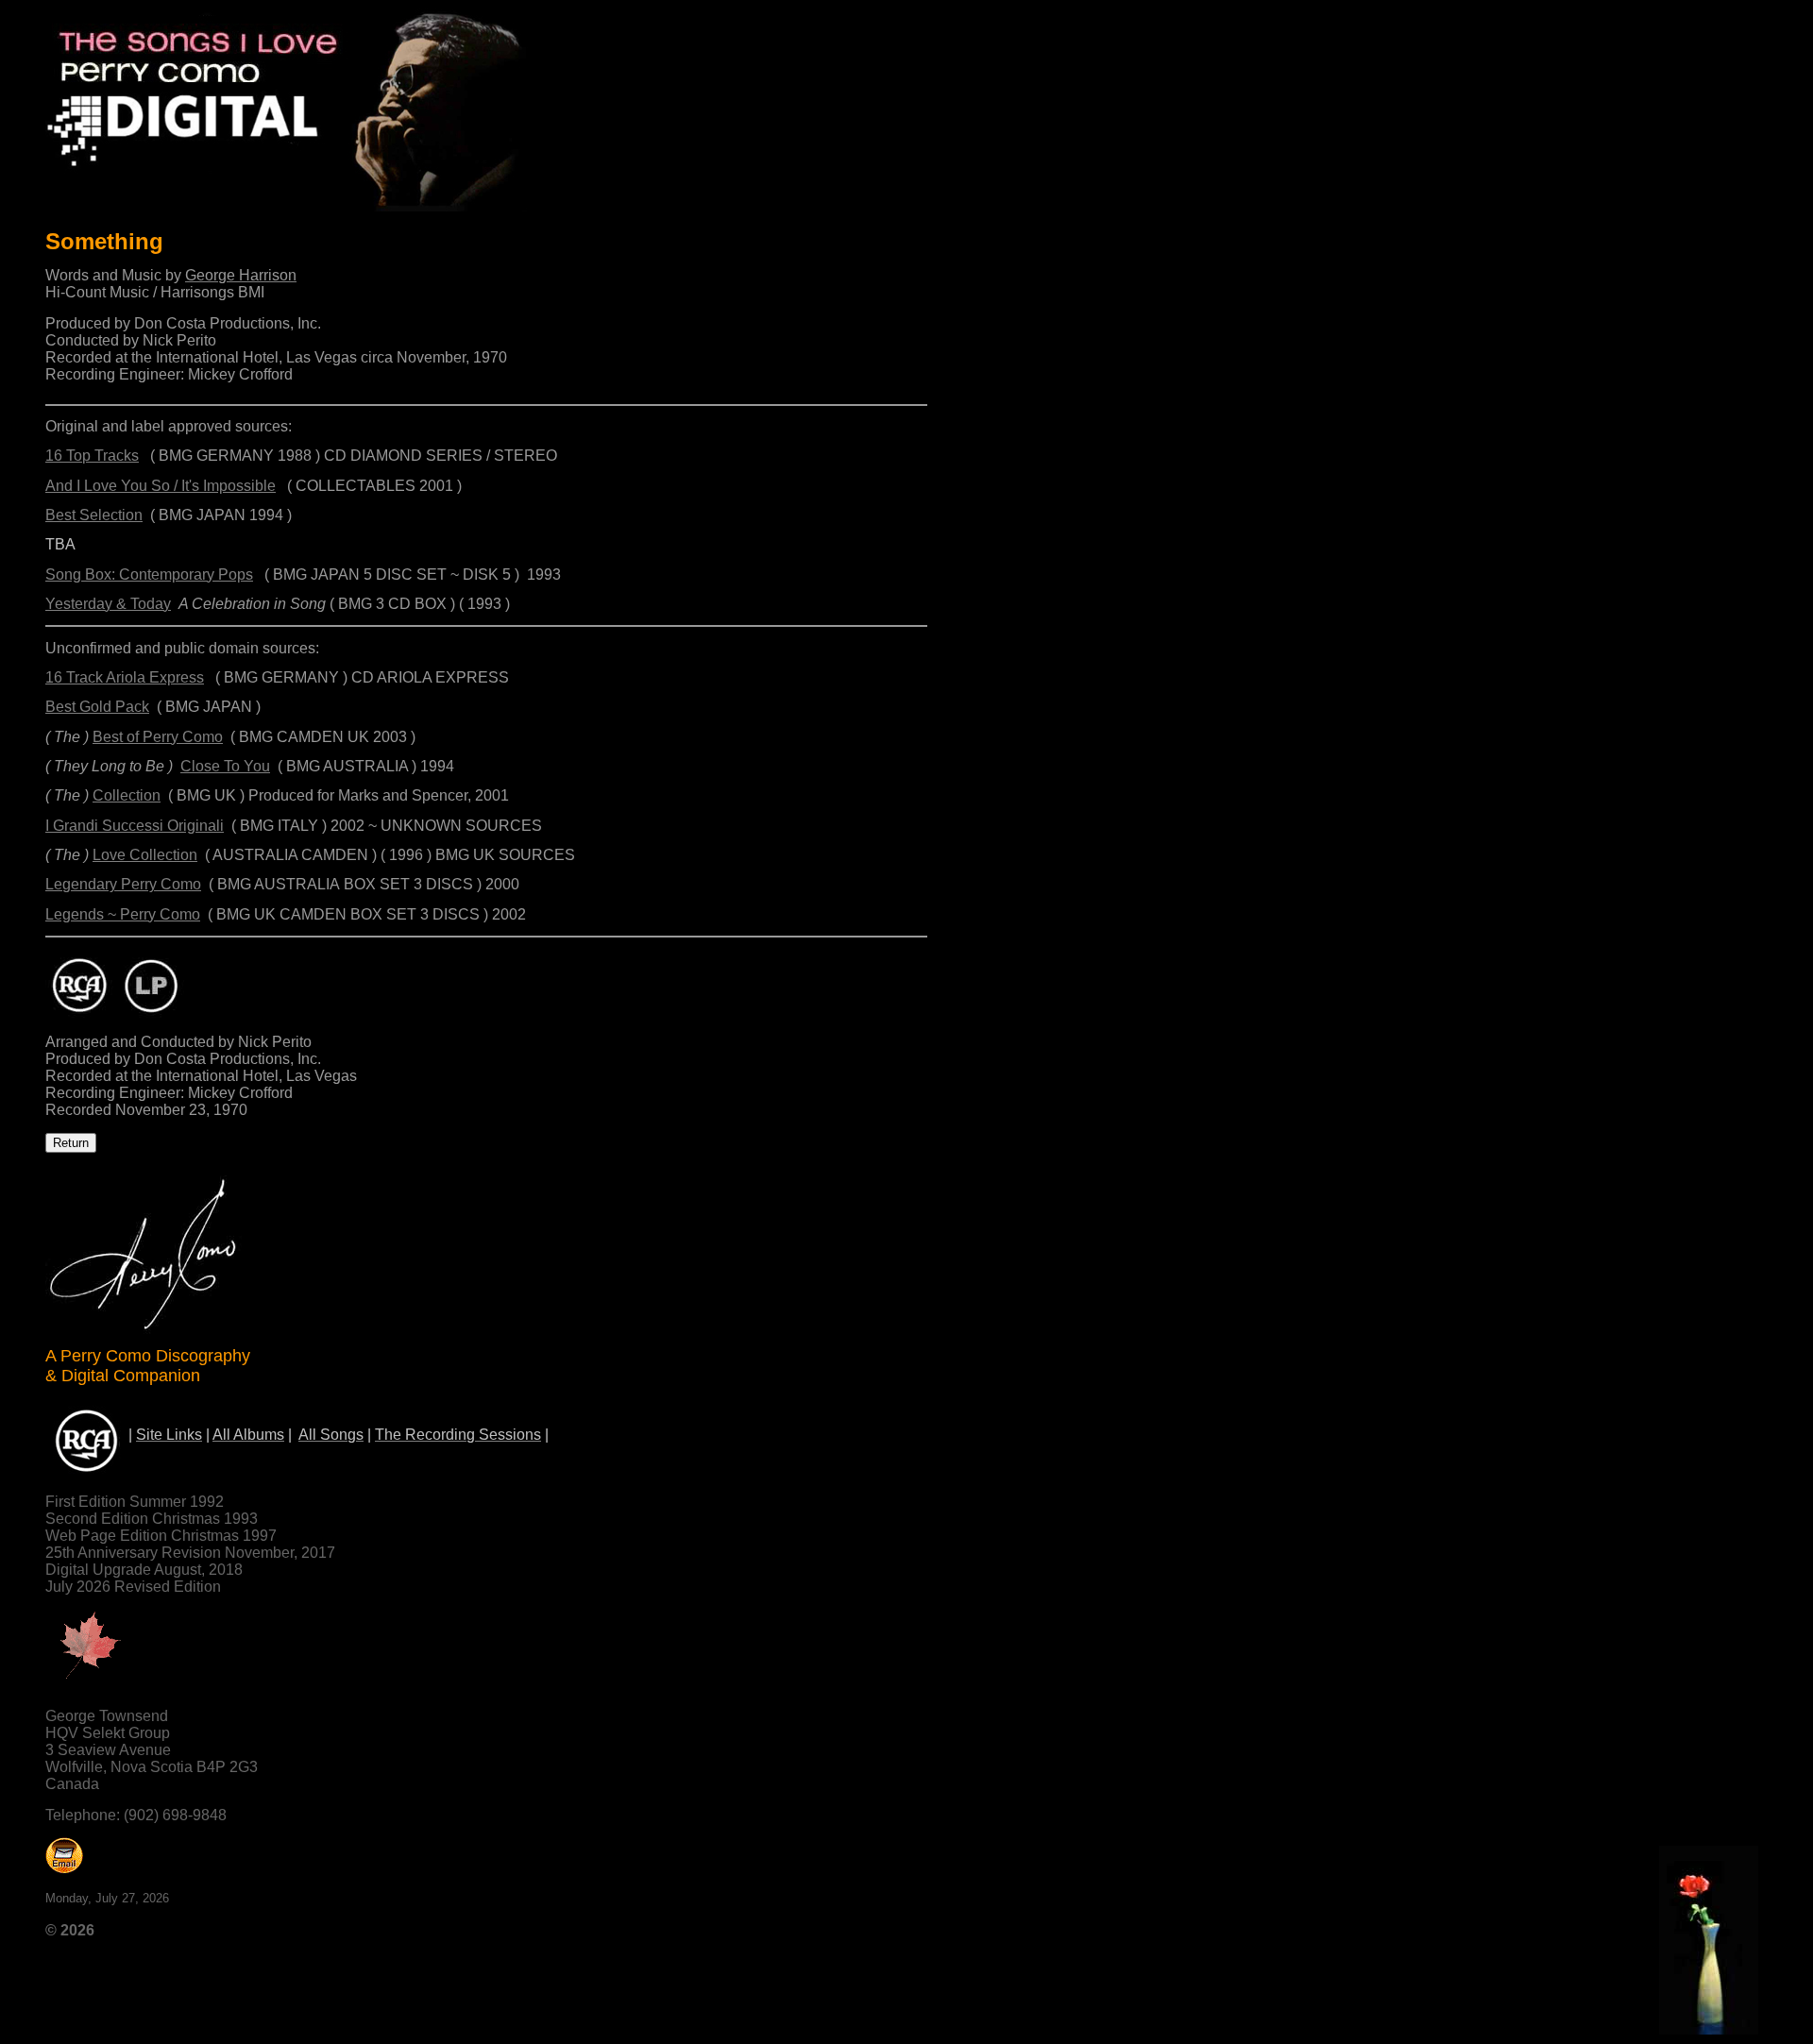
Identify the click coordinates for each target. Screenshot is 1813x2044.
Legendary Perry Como (123, 884)
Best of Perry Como (158, 737)
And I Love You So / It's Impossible (161, 486)
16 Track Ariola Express (125, 677)
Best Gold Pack (97, 707)
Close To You (225, 766)
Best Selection (94, 515)
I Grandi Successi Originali (135, 826)
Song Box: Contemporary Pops (149, 574)
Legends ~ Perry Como (123, 914)
